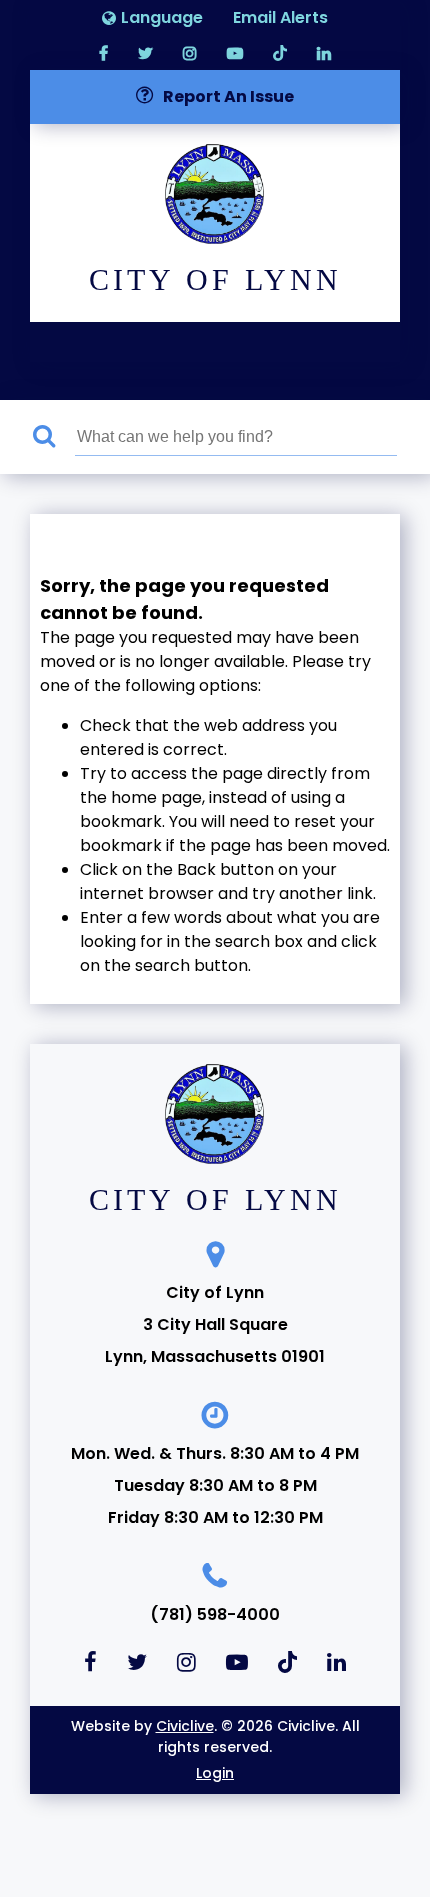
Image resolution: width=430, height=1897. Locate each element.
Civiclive (185, 1726)
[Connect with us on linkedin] (324, 52)
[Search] (54, 437)
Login (215, 1773)
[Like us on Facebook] (103, 52)
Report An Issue (228, 96)
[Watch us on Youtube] (235, 52)
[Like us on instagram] (190, 52)
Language (162, 17)
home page (156, 797)
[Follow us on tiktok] (280, 52)
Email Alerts (280, 17)
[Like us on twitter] (145, 52)
